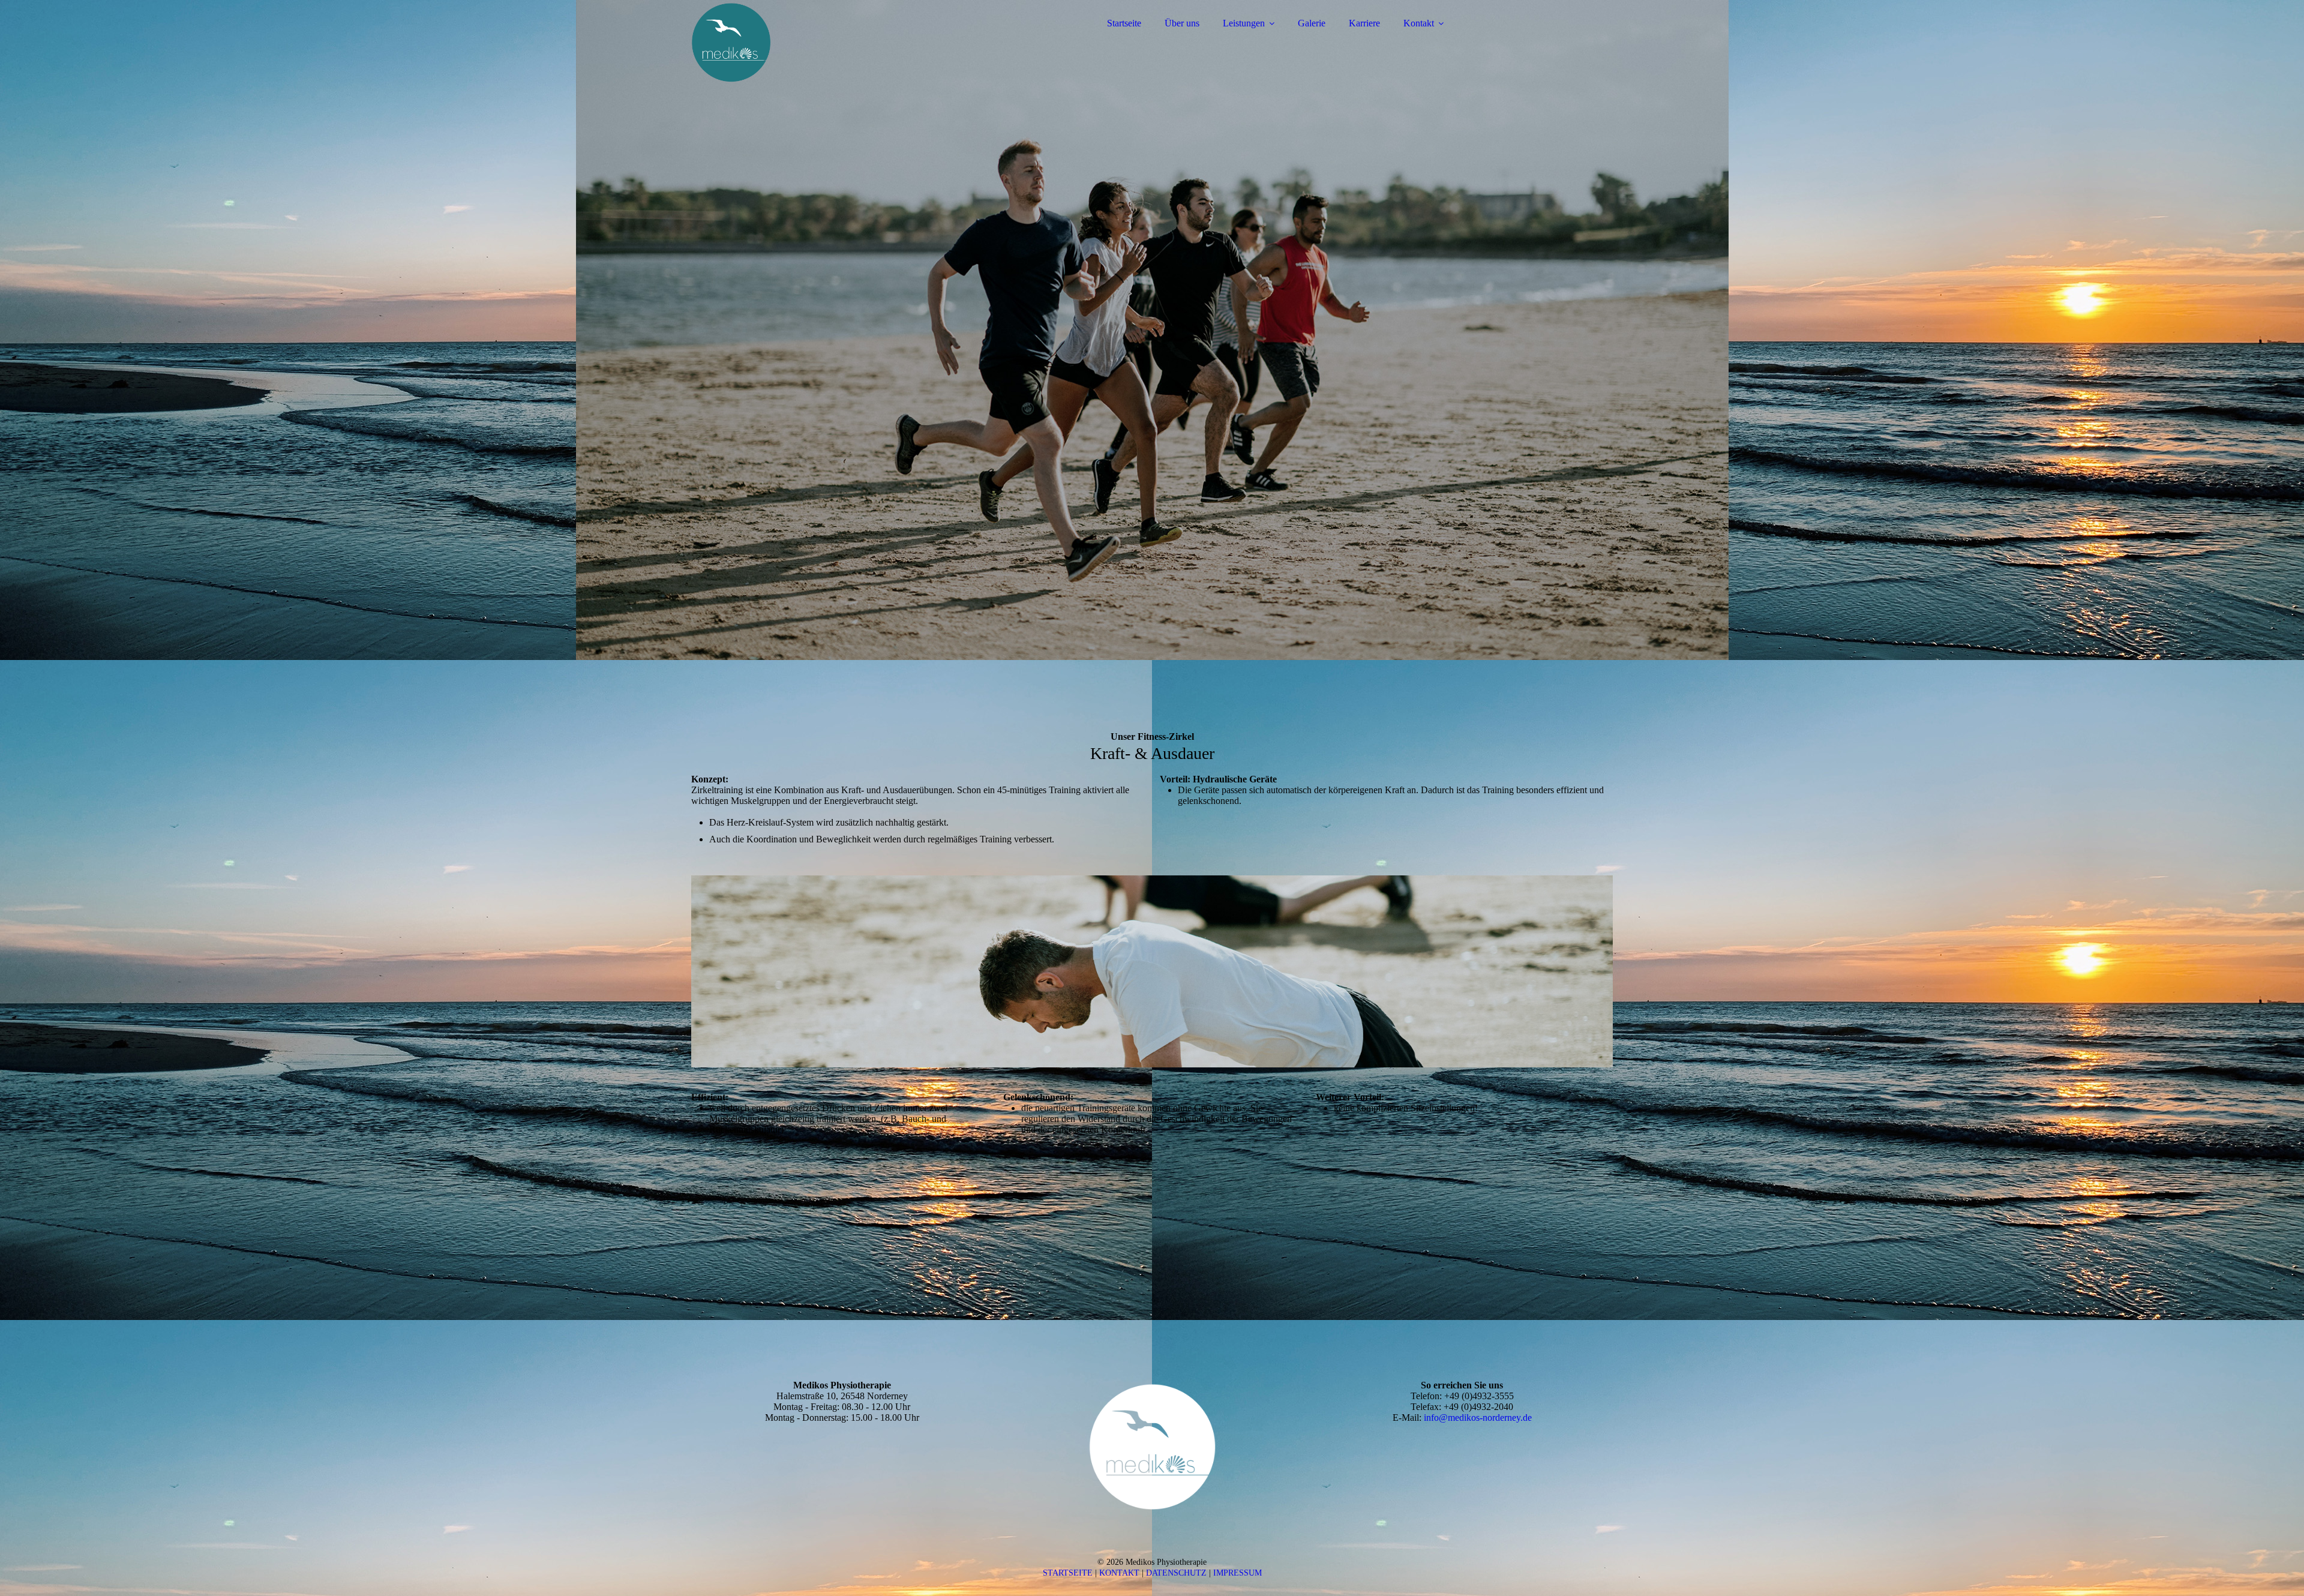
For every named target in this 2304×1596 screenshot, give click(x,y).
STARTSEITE (1068, 1573)
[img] (796, 42)
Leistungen (1244, 23)
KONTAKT (1119, 1573)
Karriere (1364, 23)
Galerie (1312, 23)
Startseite (1124, 23)
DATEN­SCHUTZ (1176, 1573)
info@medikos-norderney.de (1478, 1417)
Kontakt (1419, 23)
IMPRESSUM (1237, 1573)
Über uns (1182, 23)
